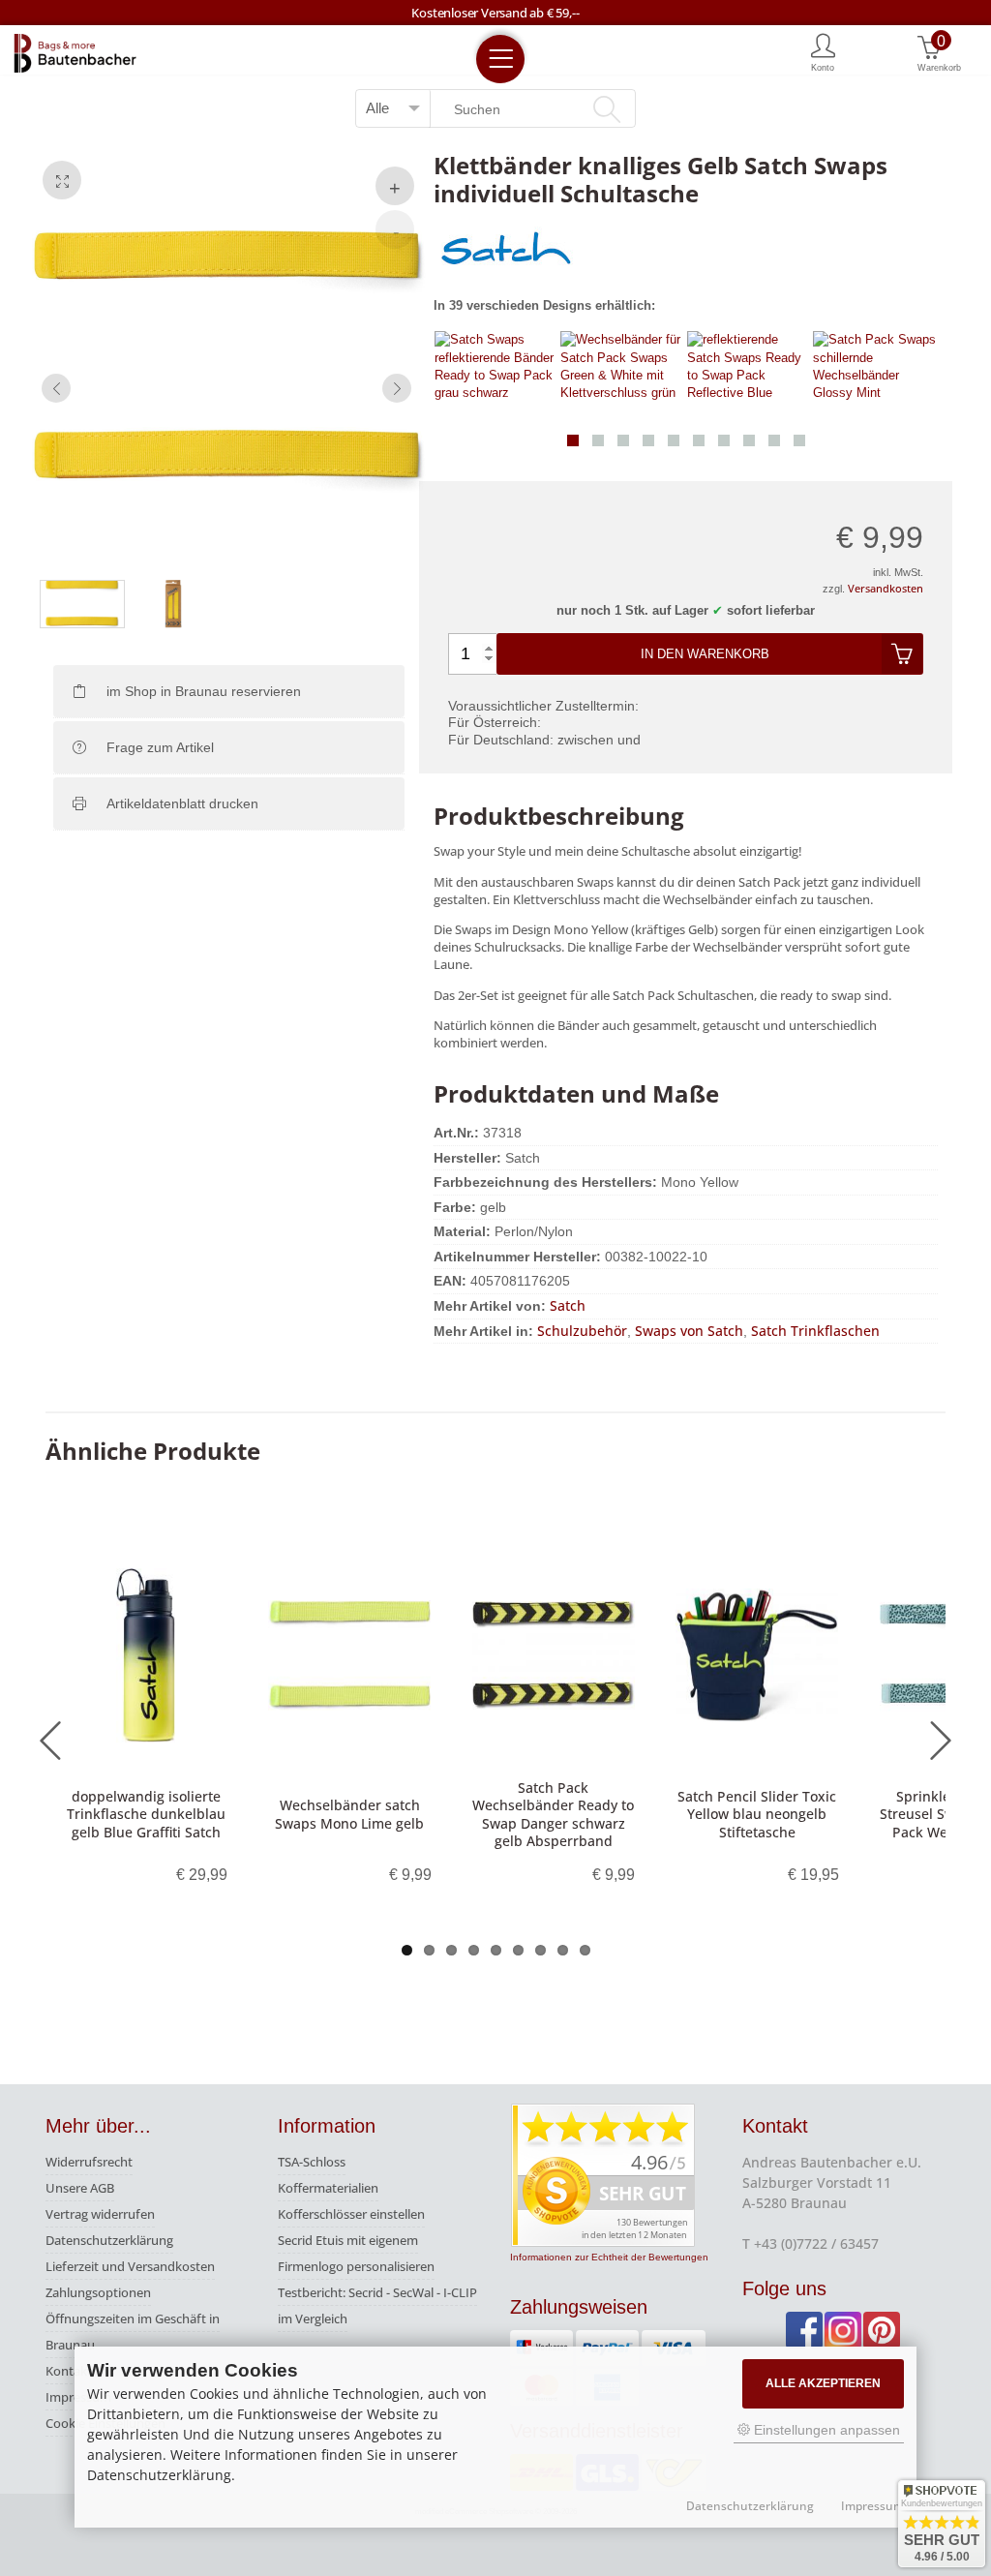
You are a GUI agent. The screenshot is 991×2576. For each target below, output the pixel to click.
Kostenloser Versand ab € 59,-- (495, 13)
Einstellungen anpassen (825, 2430)
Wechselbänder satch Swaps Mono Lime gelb (349, 1814)
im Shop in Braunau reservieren (204, 691)
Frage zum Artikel (160, 747)
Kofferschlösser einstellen (351, 2214)
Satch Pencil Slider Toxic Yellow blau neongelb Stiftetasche (757, 1814)
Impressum (872, 2506)
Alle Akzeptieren (823, 2383)
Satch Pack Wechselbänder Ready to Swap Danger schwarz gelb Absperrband (553, 1814)
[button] (573, 440)
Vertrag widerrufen (100, 2214)
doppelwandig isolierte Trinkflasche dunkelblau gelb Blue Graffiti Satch (146, 1814)
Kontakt (69, 2371)
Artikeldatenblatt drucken (182, 803)
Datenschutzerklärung (109, 2240)
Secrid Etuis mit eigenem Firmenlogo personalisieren (356, 2253)
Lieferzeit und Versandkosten (130, 2266)
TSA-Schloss (312, 2162)
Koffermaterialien (328, 2188)
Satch (568, 1305)
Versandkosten (886, 588)
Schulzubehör (582, 1331)
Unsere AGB (80, 2188)
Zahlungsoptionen (98, 2292)
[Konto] (823, 51)
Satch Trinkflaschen (815, 1331)
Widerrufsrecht (89, 2162)
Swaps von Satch (689, 1331)
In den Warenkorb (705, 654)
